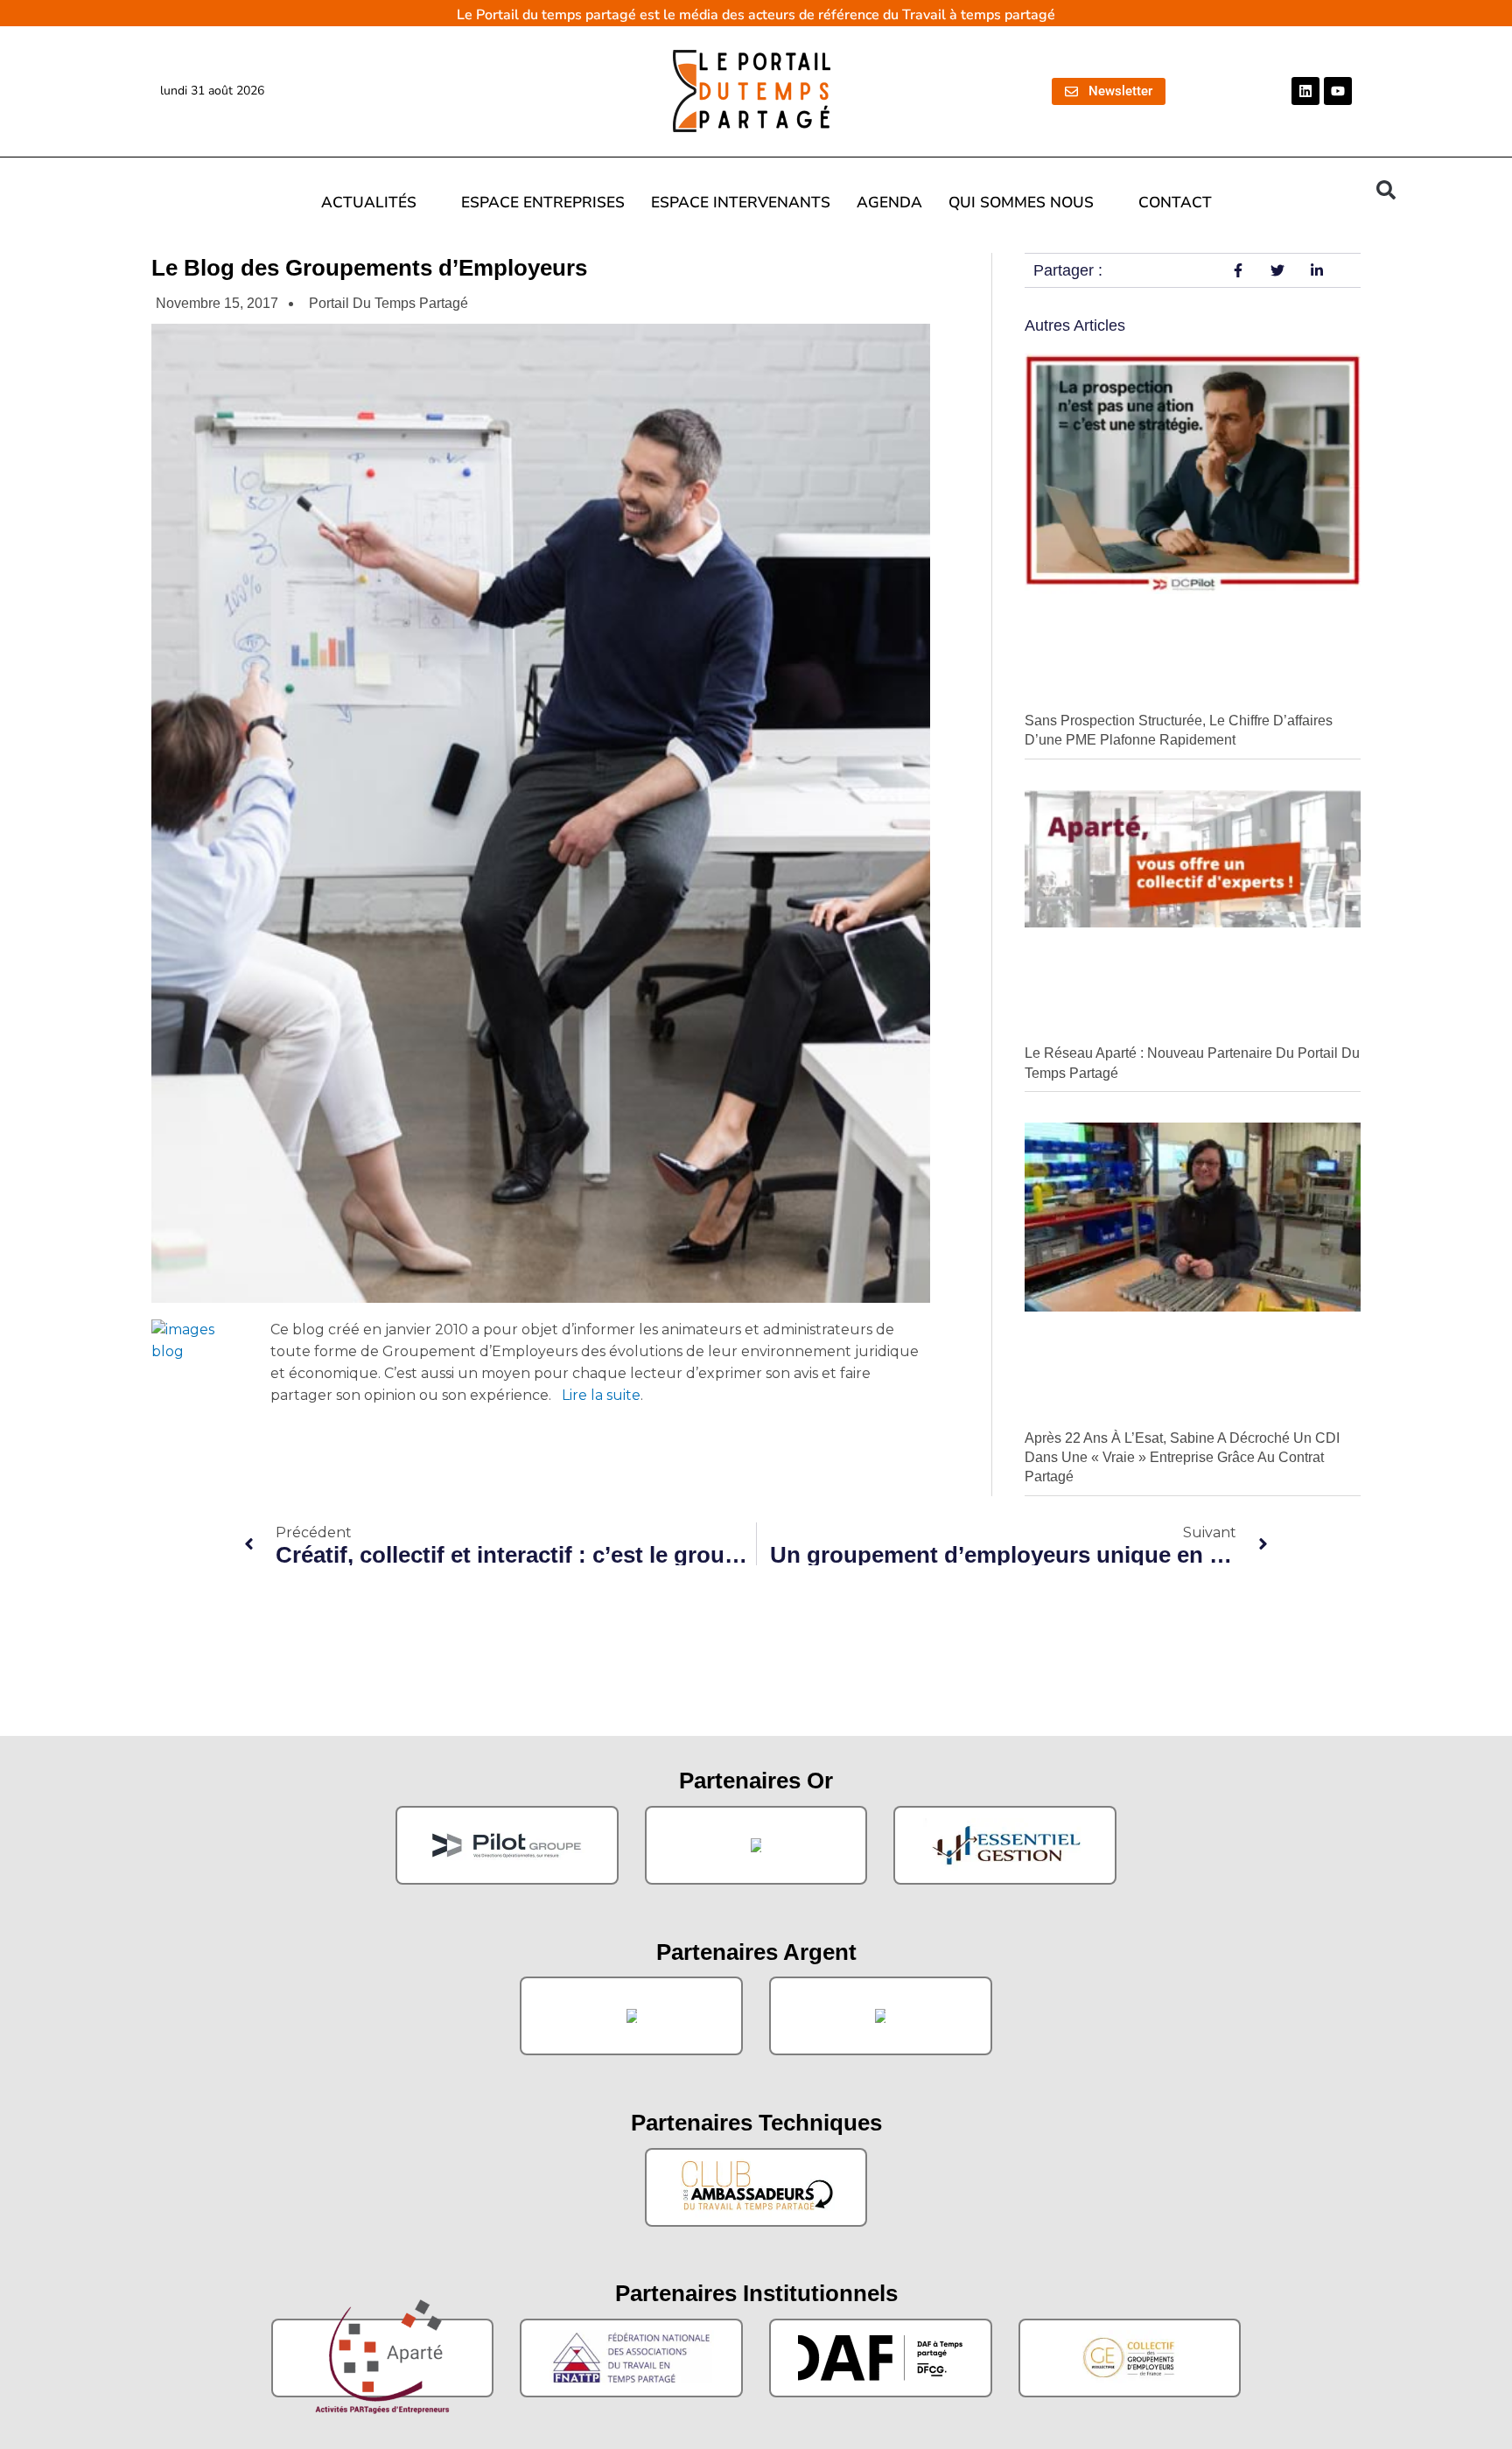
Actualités (369, 203)
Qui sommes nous (1021, 203)
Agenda (889, 203)
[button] (1386, 190)
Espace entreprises (543, 203)
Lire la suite (601, 1395)
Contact (1175, 203)
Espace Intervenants (741, 203)
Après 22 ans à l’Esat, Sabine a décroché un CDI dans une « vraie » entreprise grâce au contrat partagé (1182, 1458)
